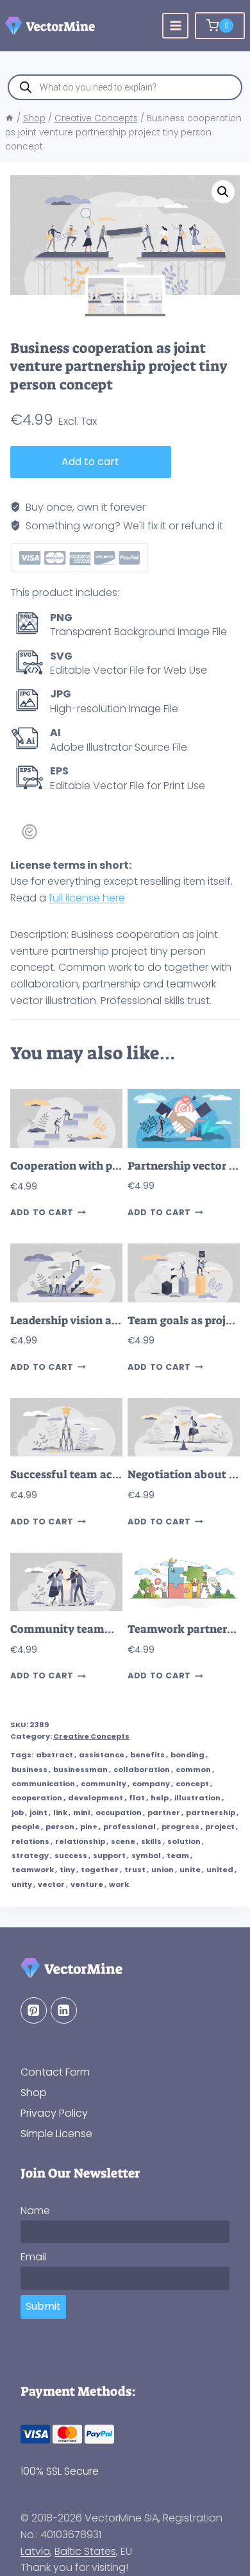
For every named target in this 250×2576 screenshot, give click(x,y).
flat (137, 1798)
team (178, 1855)
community (104, 1784)
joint (38, 1813)
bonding (188, 1755)
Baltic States (85, 2551)
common (193, 1770)
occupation (119, 1813)
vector (51, 1884)
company (151, 1784)
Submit (43, 2306)
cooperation (37, 1798)
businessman (80, 1770)
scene (123, 1841)
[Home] (10, 118)
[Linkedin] (64, 2010)
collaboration (142, 1770)
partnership (211, 1813)
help (160, 1798)
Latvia (35, 2551)
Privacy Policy (54, 2113)
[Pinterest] (34, 2010)
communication (43, 1784)
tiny (67, 1870)
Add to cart (90, 462)
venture (87, 1884)
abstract (54, 1755)
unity (22, 1884)
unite (190, 1870)
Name (35, 2211)
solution (184, 1841)
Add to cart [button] (42, 1213)
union (162, 1870)
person (60, 1827)
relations (30, 1841)
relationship (80, 1841)
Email (33, 2257)
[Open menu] (175, 26)
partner (164, 1813)
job (18, 1813)
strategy (30, 1855)
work (119, 1884)
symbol (146, 1855)
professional (129, 1827)
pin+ (89, 1827)
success (71, 1855)
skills (151, 1841)
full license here (87, 898)
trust (135, 1870)
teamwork (33, 1870)
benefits (147, 1755)
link (60, 1813)
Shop (34, 2093)
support (109, 1855)
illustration (197, 1798)
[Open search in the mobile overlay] (125, 87)
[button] (223, 192)
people (26, 1827)
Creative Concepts (91, 1736)
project (220, 1827)
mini (81, 1813)
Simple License (56, 2134)
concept (192, 1784)
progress (180, 1827)
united (220, 1870)
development (96, 1798)
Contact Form (55, 2072)
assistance (102, 1755)
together (100, 1870)
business (29, 1770)
